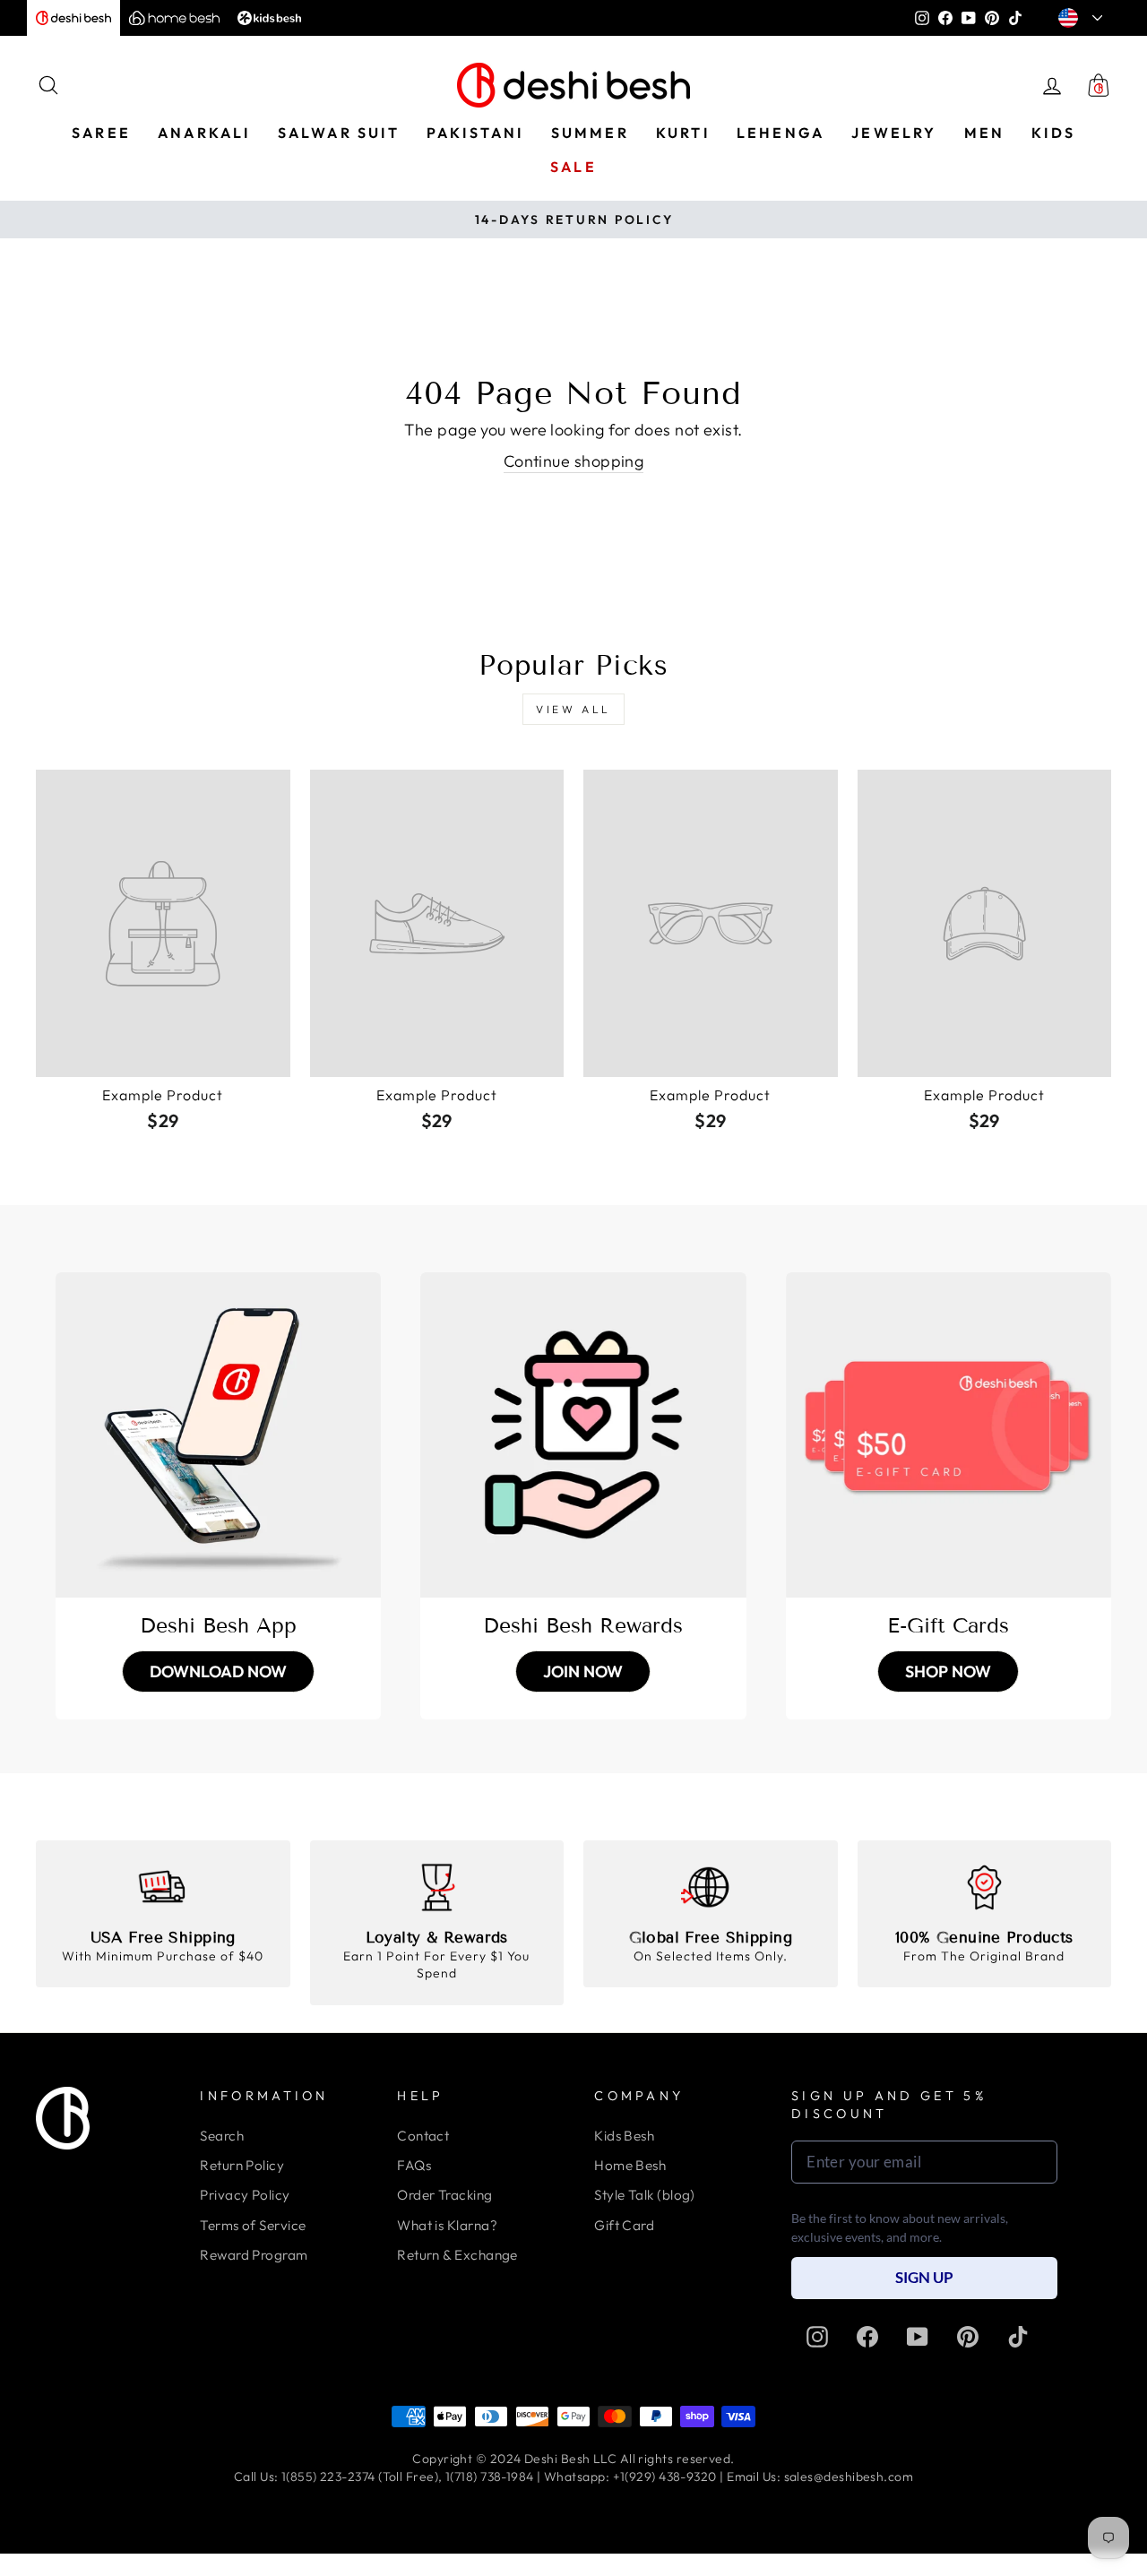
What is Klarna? (447, 2225)
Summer (590, 133)
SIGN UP (924, 2277)
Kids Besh (624, 2136)
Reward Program (254, 2255)
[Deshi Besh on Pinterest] (968, 2337)
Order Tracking (444, 2195)
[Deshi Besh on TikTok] (1018, 2337)
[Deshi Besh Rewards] (583, 1435)
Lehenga (780, 133)
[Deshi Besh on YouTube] (918, 2337)
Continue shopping (574, 461)
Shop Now (948, 1671)
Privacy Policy (245, 2195)
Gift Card (624, 2225)
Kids (1053, 133)
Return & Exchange (457, 2255)
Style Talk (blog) (645, 2195)
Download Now (218, 1671)
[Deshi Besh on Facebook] (867, 2337)
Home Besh (630, 2165)
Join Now (583, 1671)
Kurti (683, 133)
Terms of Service (253, 2225)
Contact (423, 2136)
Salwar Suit (339, 133)
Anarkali (204, 133)
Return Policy (242, 2165)
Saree (101, 133)
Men (985, 133)
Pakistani (475, 133)
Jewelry (894, 133)
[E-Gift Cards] (949, 1435)
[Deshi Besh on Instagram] (817, 2337)
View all (573, 709)
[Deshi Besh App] (218, 1435)
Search (222, 2136)
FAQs (414, 2165)
